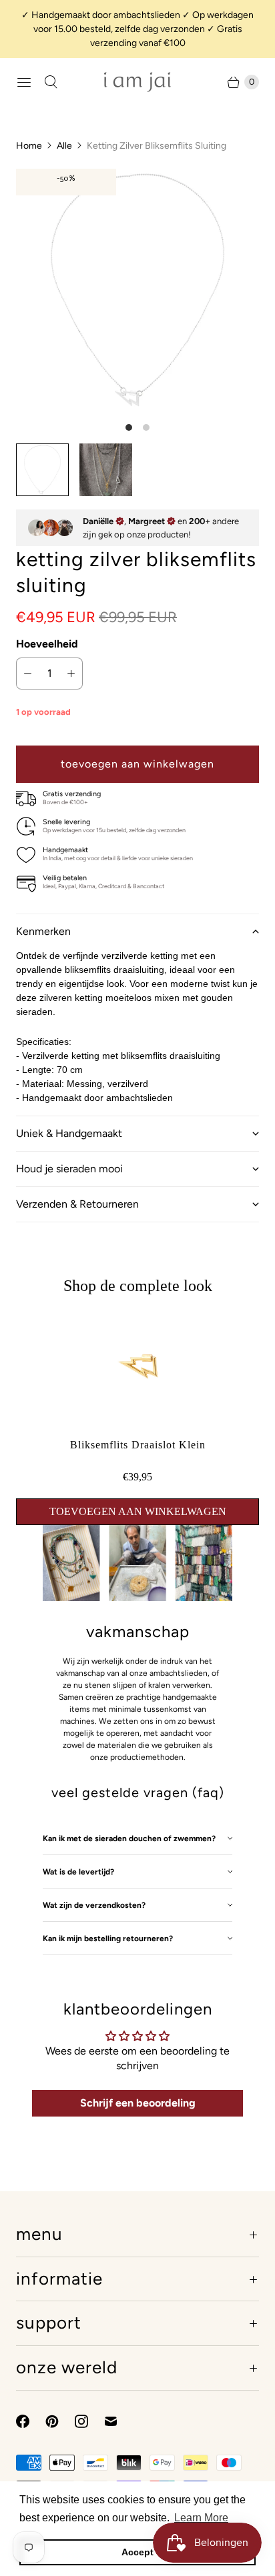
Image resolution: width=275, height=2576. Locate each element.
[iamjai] (137, 82)
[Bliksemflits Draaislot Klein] (138, 1426)
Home (29, 146)
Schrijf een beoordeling (138, 2103)
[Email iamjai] (119, 2421)
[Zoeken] (51, 82)
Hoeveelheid (47, 644)
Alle (64, 146)
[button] (137, 931)
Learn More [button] (201, 2518)
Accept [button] (137, 2552)
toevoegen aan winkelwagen (138, 1511)
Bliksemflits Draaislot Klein (138, 1445)
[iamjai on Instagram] (89, 2421)
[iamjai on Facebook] (31, 2421)
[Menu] (24, 82)
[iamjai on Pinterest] (60, 2421)
